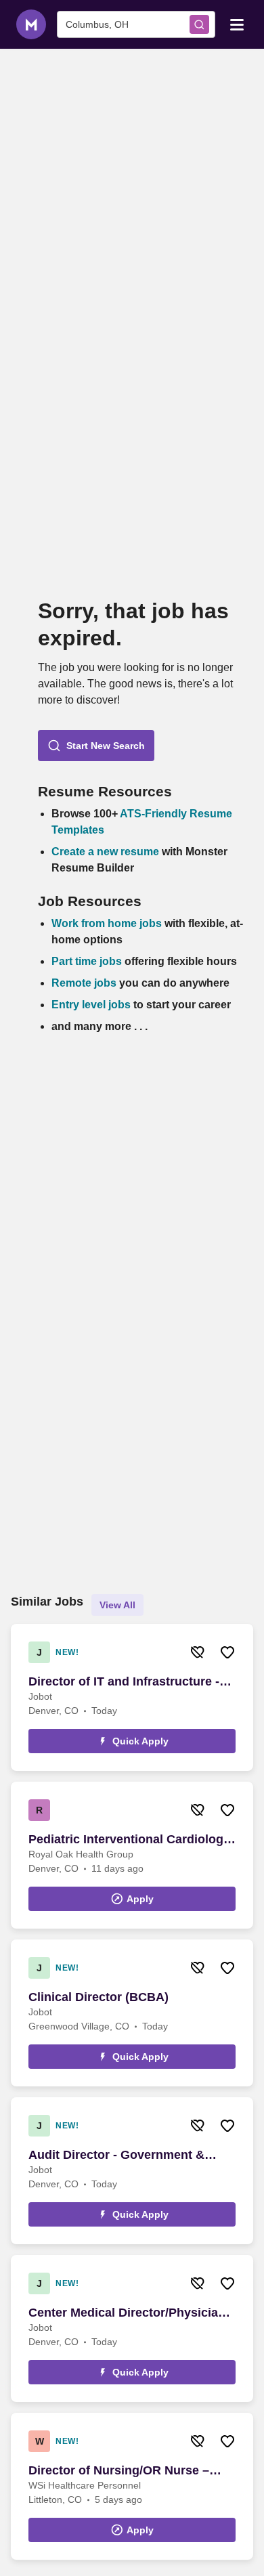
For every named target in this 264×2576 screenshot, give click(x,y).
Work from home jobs (107, 923)
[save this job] (227, 1652)
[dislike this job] (198, 1652)
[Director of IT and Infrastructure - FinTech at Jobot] (132, 1697)
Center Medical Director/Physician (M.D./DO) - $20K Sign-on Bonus (127, 2313)
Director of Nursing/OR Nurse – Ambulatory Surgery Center (119, 2471)
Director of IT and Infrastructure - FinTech (124, 1682)
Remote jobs (84, 983)
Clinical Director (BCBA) (98, 1997)
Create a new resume (107, 852)
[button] (96, 746)
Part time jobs (87, 961)
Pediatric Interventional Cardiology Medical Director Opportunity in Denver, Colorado (129, 1840)
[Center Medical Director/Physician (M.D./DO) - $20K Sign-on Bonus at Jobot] (132, 2328)
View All (117, 1605)
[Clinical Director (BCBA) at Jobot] (132, 2013)
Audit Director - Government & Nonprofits (116, 2155)
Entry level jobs (91, 1005)
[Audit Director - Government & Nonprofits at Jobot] (132, 2171)
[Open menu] (237, 24)
